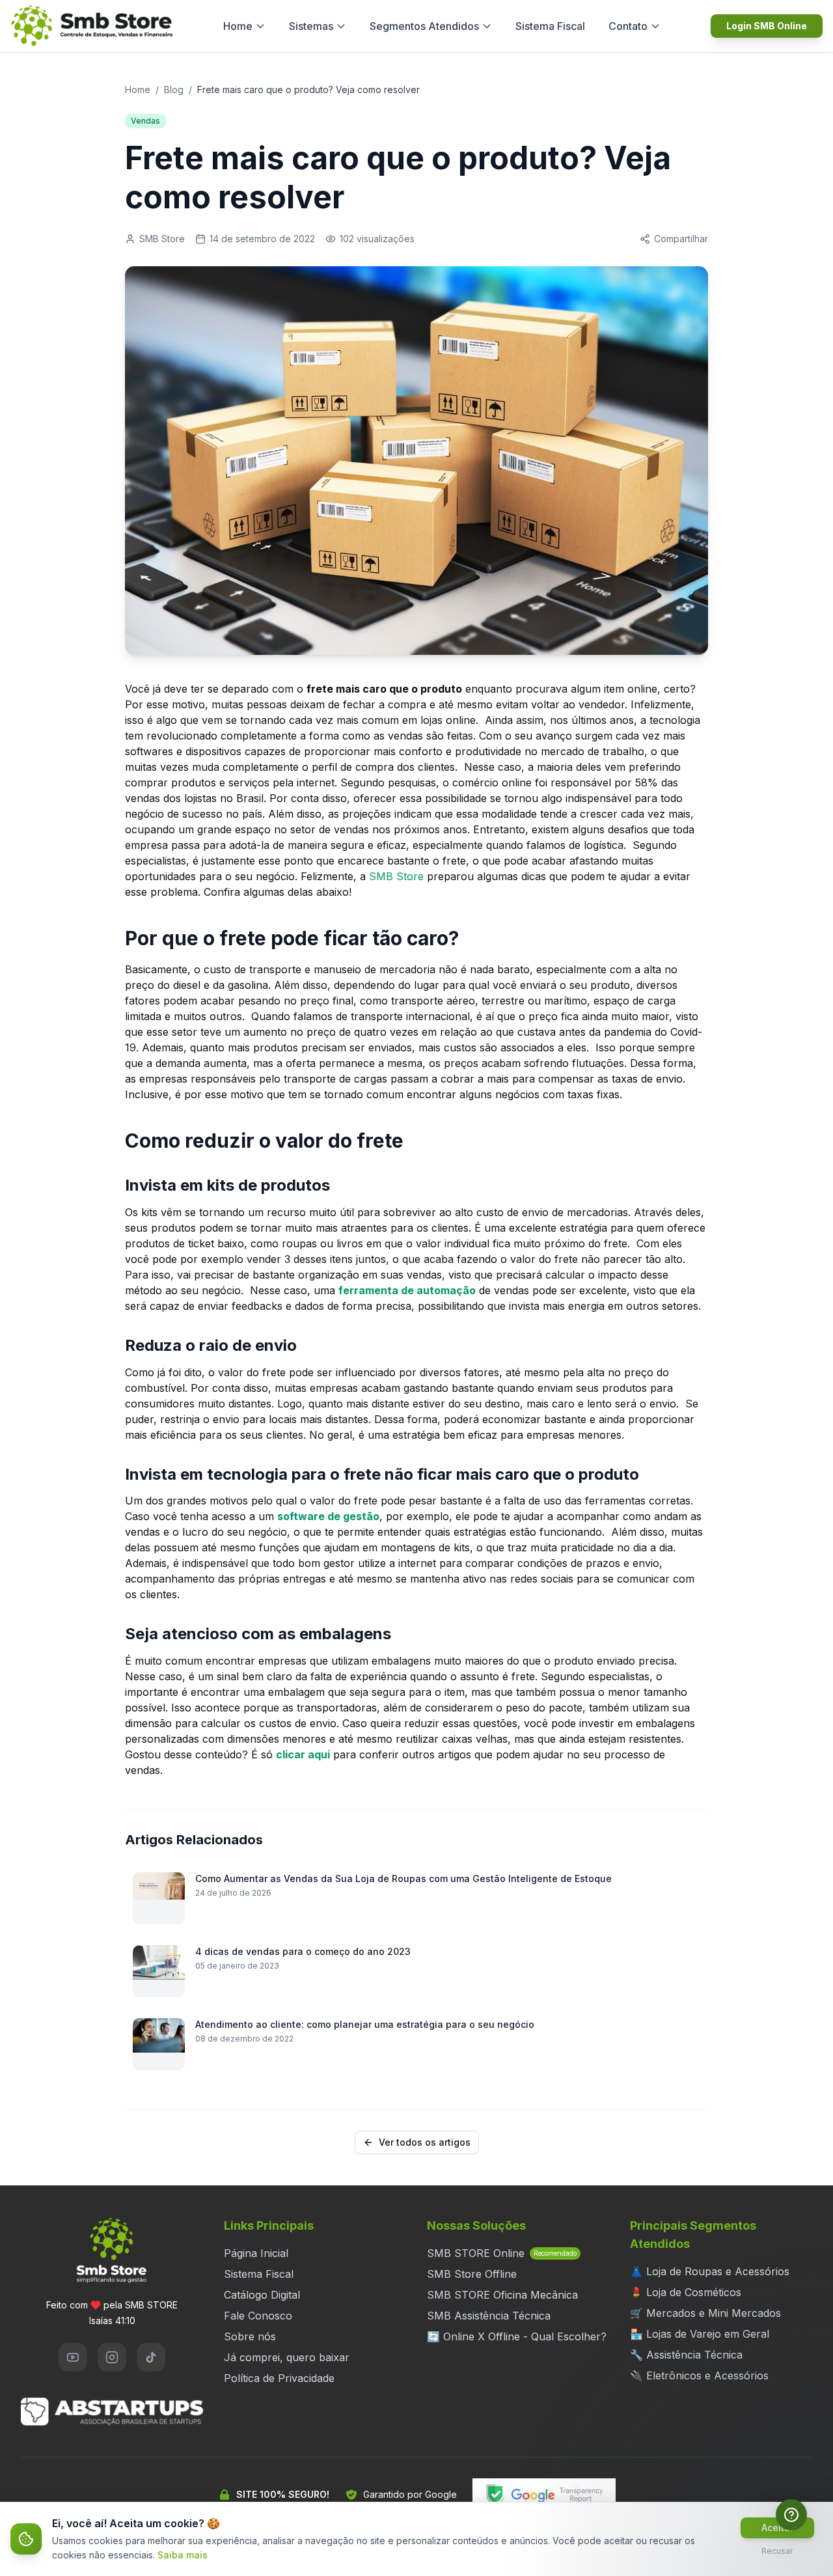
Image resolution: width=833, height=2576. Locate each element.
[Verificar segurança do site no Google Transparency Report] (544, 2495)
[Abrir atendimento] (791, 2515)
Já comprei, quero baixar (287, 2357)
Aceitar (777, 2528)
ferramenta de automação (407, 1290)
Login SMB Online (767, 26)
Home (238, 26)
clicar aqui (303, 1754)
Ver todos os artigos (425, 2142)
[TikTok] (151, 2357)
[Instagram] (112, 2357)
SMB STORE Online (502, 2253)
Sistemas (311, 26)
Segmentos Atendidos (424, 26)
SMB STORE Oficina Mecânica (502, 2295)
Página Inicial (256, 2253)
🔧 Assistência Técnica (686, 2355)
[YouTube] (73, 2357)
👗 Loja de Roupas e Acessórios (710, 2271)
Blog (174, 90)
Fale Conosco (258, 2316)
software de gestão (328, 1516)
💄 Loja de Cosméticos (686, 2292)
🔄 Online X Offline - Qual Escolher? (517, 2336)
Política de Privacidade (279, 2378)
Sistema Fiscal (550, 26)
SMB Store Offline (472, 2274)
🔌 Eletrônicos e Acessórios (699, 2375)
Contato (628, 26)
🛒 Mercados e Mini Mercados (705, 2313)
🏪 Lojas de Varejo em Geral (700, 2334)
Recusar (777, 2551)
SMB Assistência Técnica (489, 2316)
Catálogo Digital (262, 2295)
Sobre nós (250, 2336)
